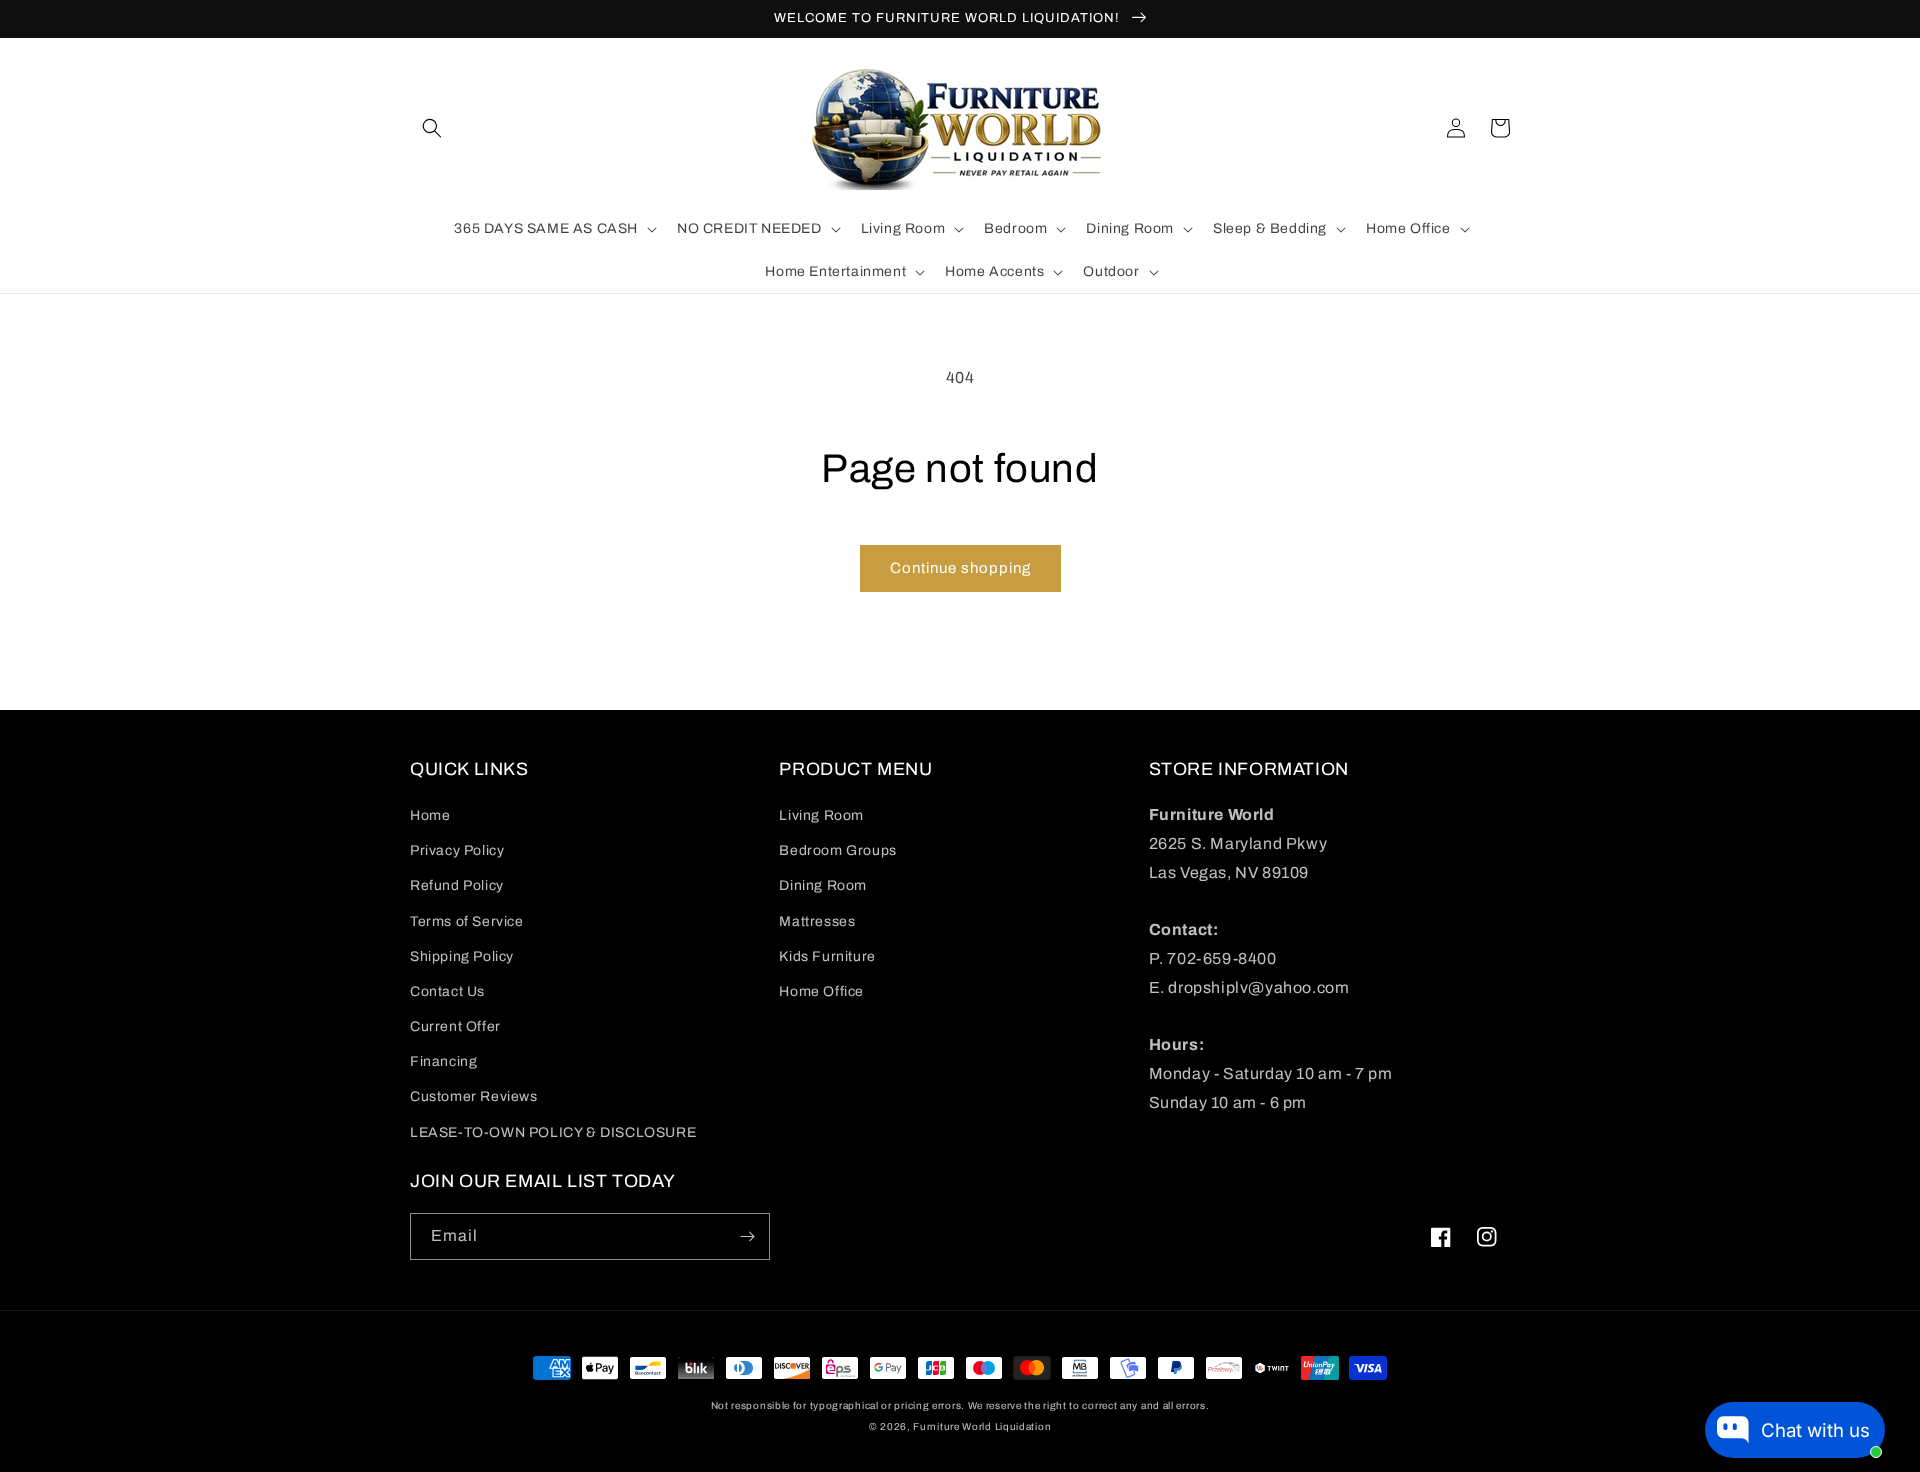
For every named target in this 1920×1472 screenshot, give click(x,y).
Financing (443, 1061)
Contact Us (447, 991)
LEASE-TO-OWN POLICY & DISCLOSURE (553, 1132)
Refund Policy (457, 885)
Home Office (821, 991)
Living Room (821, 815)
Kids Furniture (827, 956)
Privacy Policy (457, 850)
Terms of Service (467, 921)
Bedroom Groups (837, 850)
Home (430, 815)
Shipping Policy (462, 956)
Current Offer (455, 1026)
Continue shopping (960, 568)
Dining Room (823, 885)
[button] (432, 128)
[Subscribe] (747, 1236)
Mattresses (817, 921)
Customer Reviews (474, 1096)
